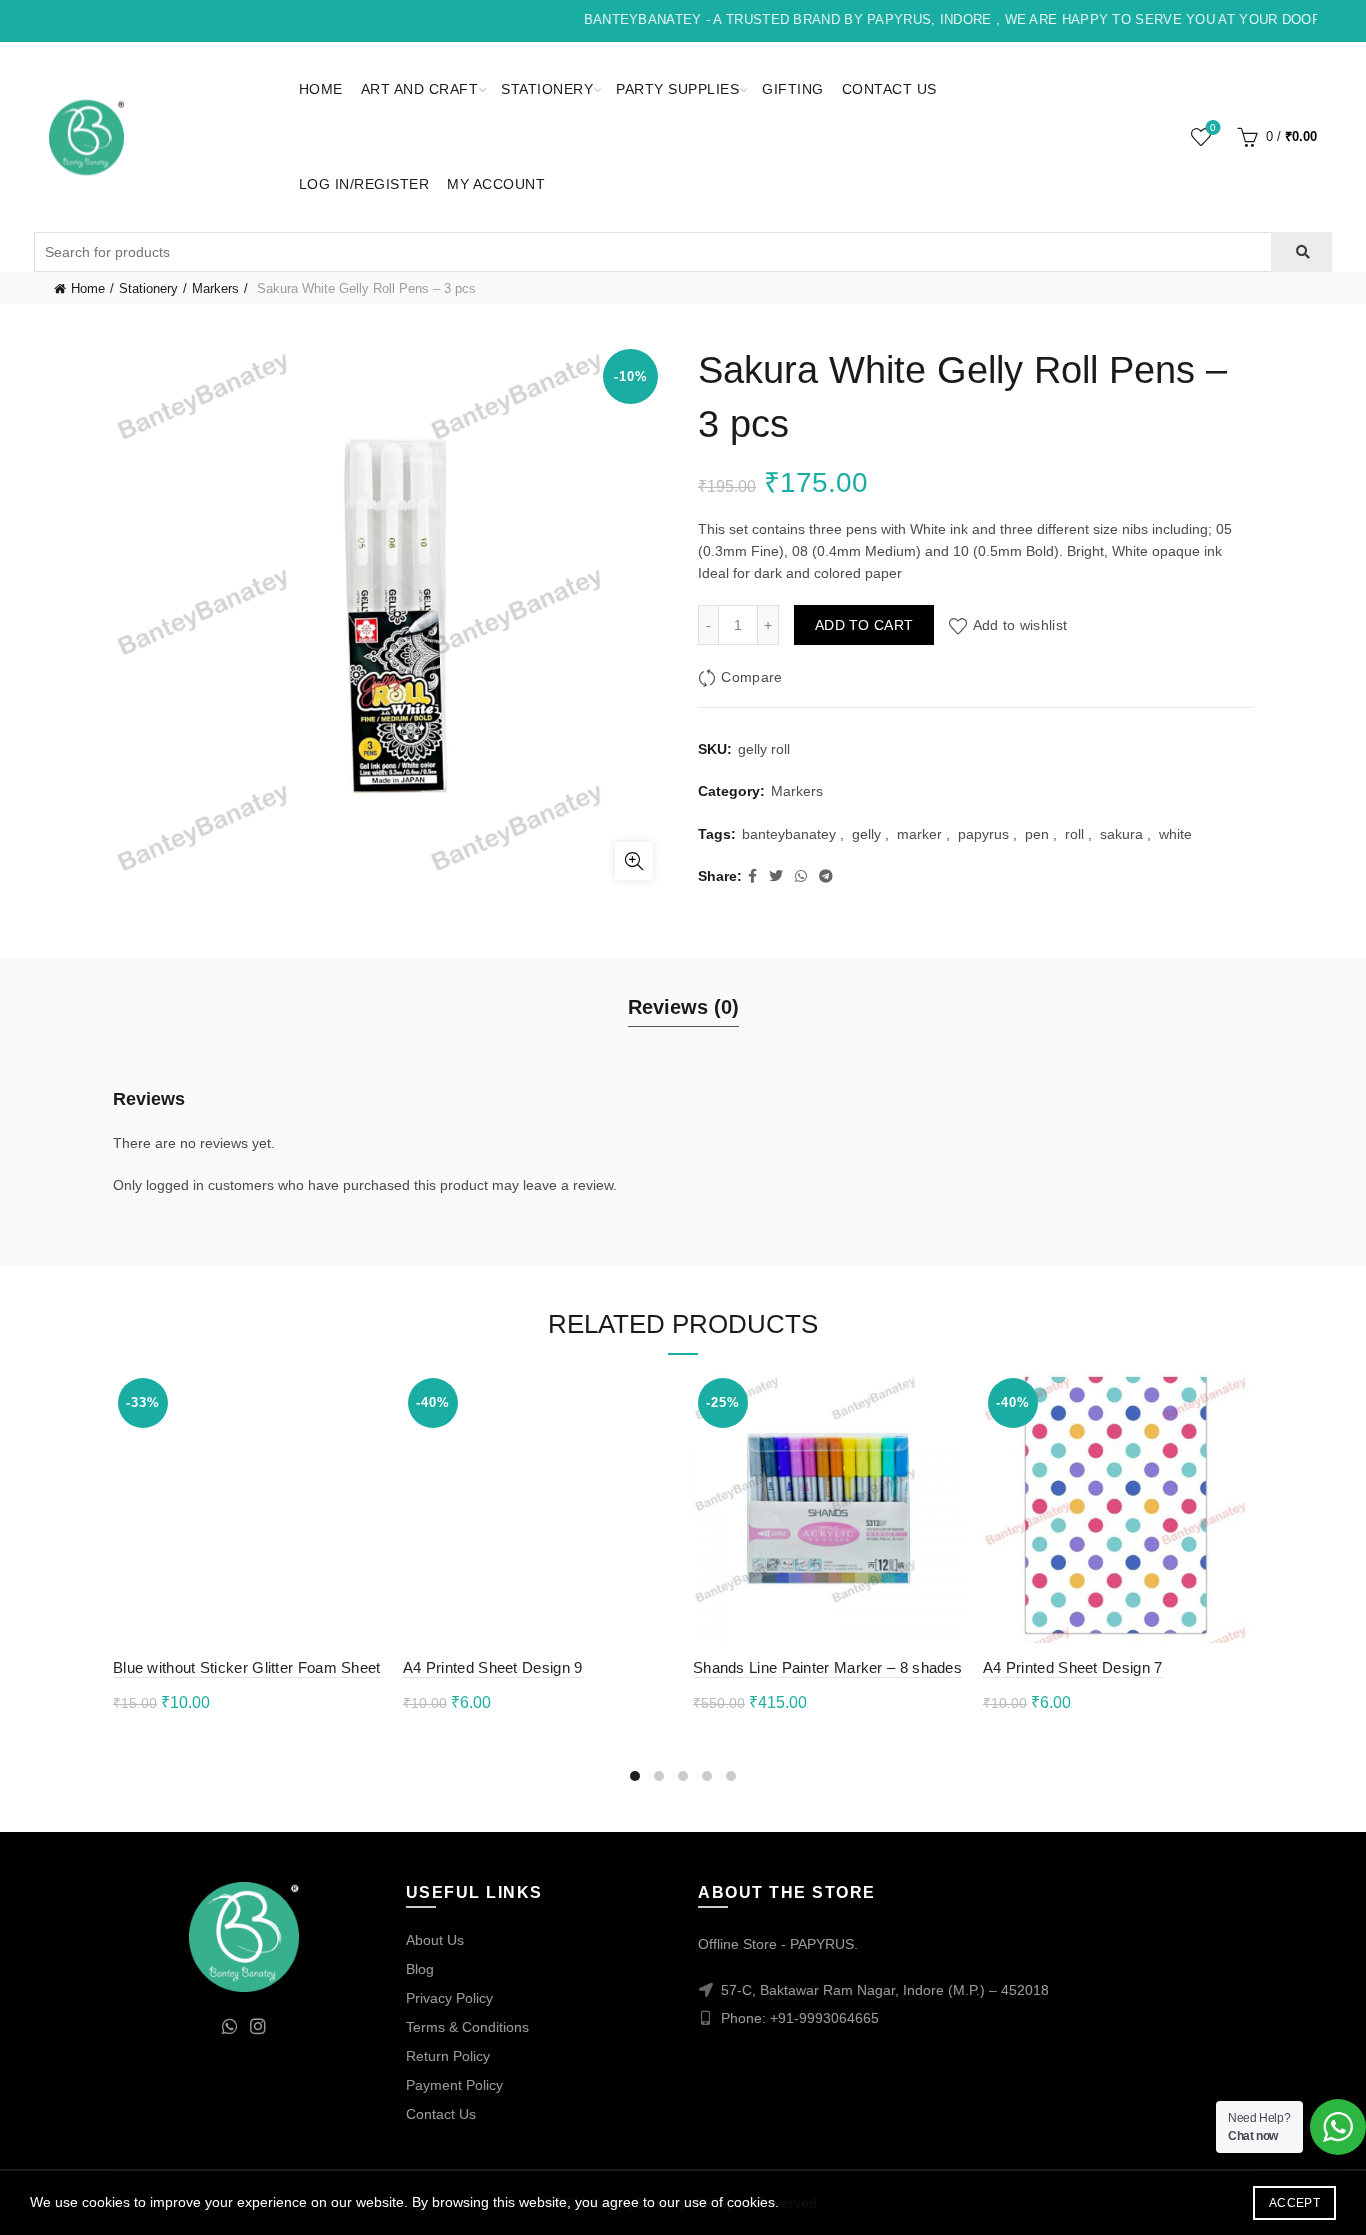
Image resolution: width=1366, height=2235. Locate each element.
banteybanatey (789, 834)
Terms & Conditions (467, 2027)
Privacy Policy (449, 1998)
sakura (1121, 834)
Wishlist (1213, 127)
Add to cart (864, 625)
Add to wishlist (1020, 625)
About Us (435, 1940)
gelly (866, 834)
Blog (420, 1969)
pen (1037, 834)
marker (919, 834)
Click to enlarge (634, 861)
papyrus (983, 834)
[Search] (1301, 252)
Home (321, 89)
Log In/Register (364, 184)
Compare (751, 677)
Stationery (547, 89)
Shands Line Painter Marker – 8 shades (827, 1667)
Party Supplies (677, 89)
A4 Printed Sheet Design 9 (493, 1667)
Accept (1294, 2203)
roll (1074, 834)
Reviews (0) (683, 1007)
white (1175, 834)
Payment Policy (454, 2085)
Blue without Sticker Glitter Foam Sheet (247, 1667)
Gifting (793, 89)
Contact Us (889, 89)
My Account (496, 184)
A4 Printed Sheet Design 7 (1073, 1667)
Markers (215, 288)
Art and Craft (420, 89)
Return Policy (448, 2056)
